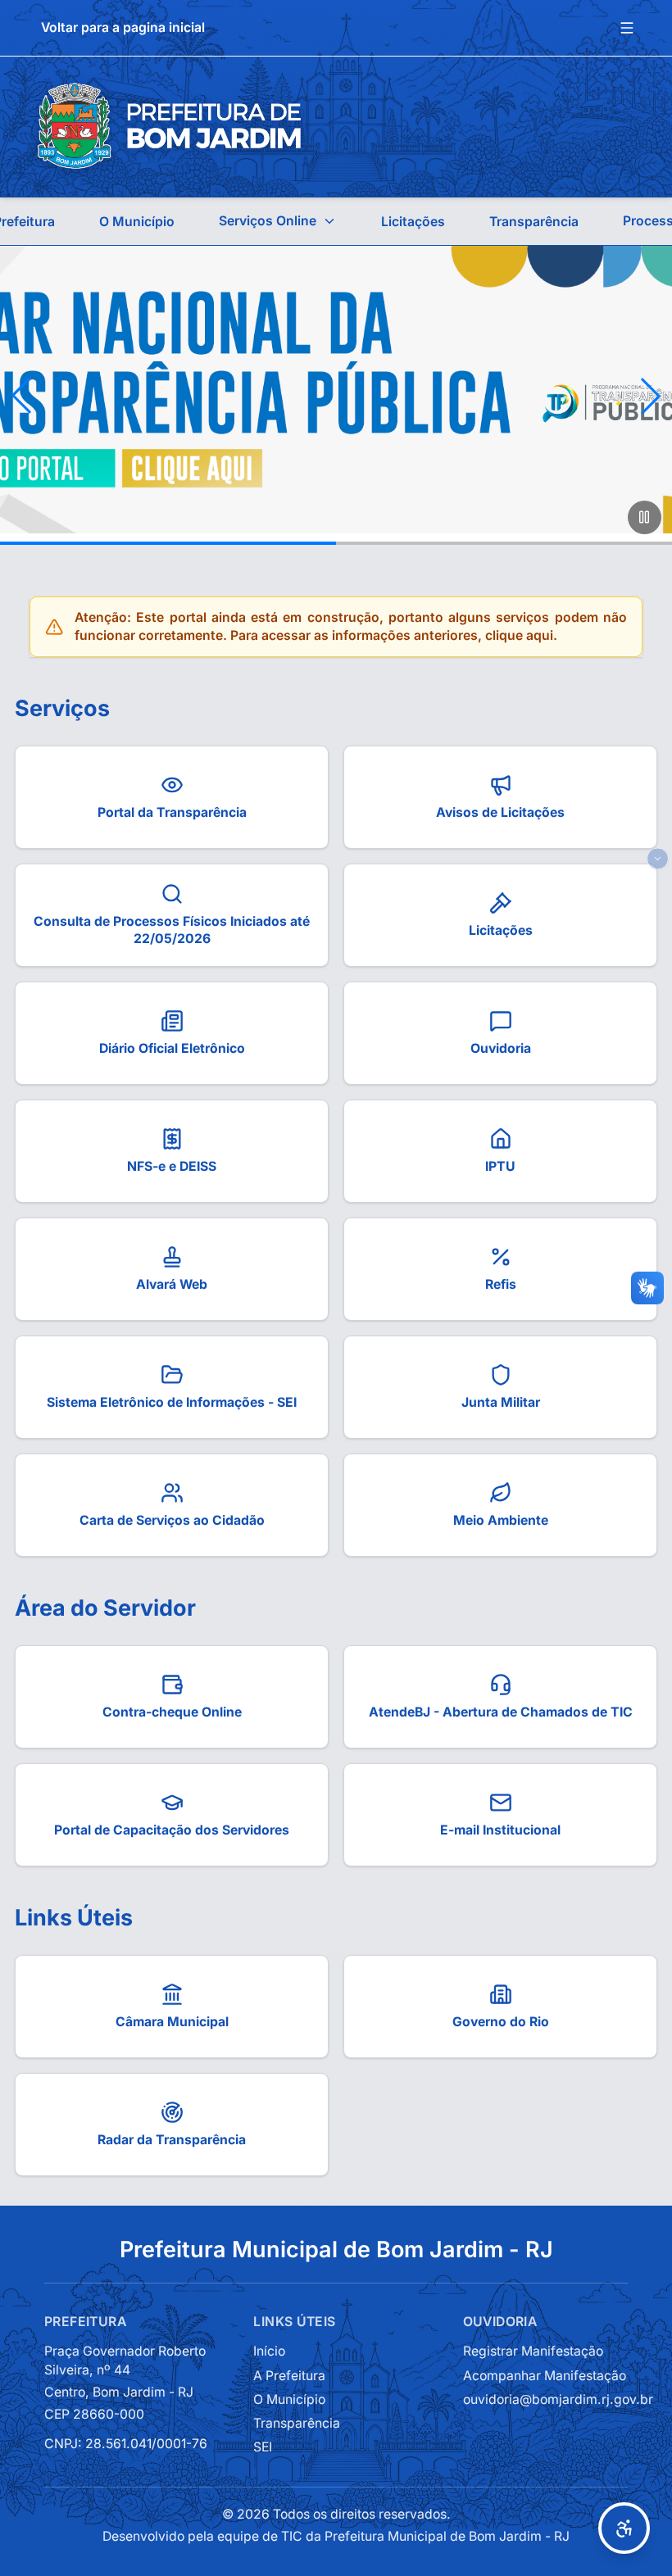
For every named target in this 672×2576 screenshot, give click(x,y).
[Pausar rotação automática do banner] (645, 517)
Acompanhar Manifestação (545, 2376)
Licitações (413, 222)
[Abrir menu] (627, 28)
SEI (263, 2447)
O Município (137, 222)
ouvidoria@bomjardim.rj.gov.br (558, 2399)
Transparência (534, 222)
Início (269, 2351)
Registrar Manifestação (533, 2351)
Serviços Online (268, 221)
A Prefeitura (289, 2376)
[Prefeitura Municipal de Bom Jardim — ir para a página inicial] (169, 127)
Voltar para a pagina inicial (123, 27)
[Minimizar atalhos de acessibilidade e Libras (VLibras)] (658, 858)
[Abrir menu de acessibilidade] (624, 2528)
